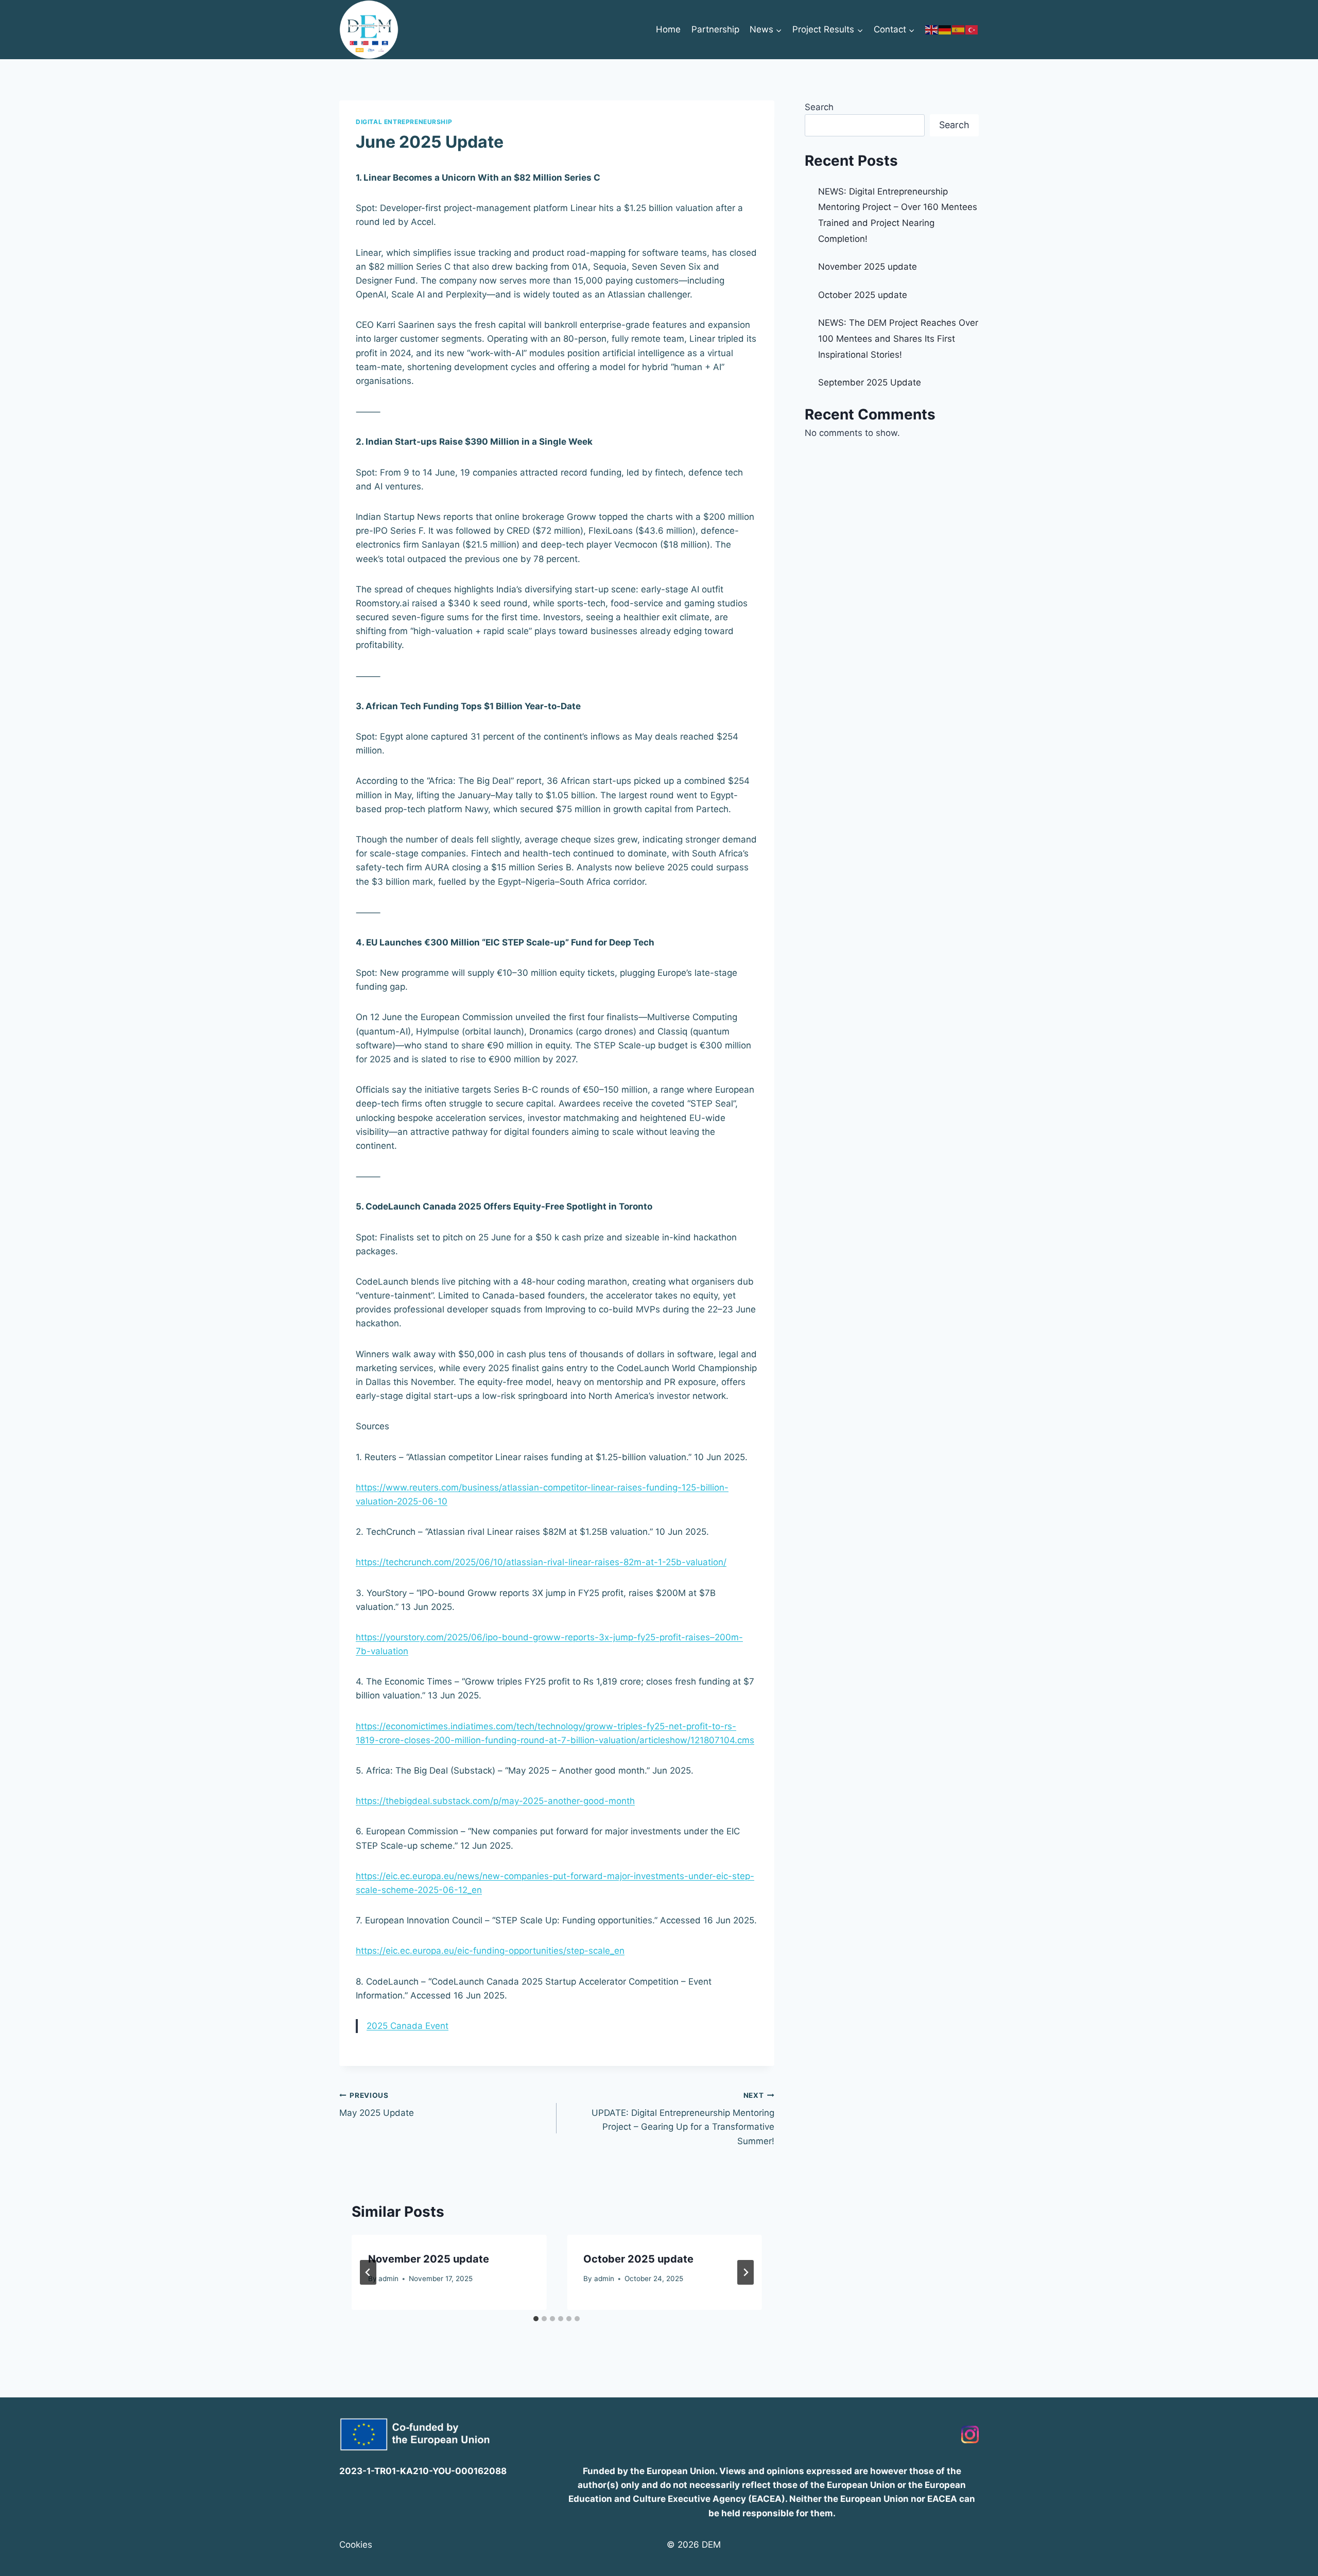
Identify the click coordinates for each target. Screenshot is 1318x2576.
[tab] (536, 2319)
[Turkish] (972, 29)
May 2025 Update (377, 2105)
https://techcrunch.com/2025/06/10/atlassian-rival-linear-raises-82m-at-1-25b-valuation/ (541, 1562)
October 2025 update (638, 2259)
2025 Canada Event (407, 2026)
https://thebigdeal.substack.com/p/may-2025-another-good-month (495, 1801)
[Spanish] (959, 29)
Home (668, 29)
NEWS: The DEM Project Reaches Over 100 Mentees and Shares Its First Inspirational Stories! (898, 338)
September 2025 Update (870, 382)
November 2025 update (429, 2259)
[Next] (745, 2272)
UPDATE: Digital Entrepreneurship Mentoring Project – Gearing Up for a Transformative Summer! (683, 2119)
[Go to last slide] (368, 2272)
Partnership (715, 29)
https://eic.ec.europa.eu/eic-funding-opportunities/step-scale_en (490, 1951)
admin (388, 2279)
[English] (932, 29)
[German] (945, 29)
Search (819, 107)
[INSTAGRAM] (970, 2434)
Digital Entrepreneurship (404, 122)
